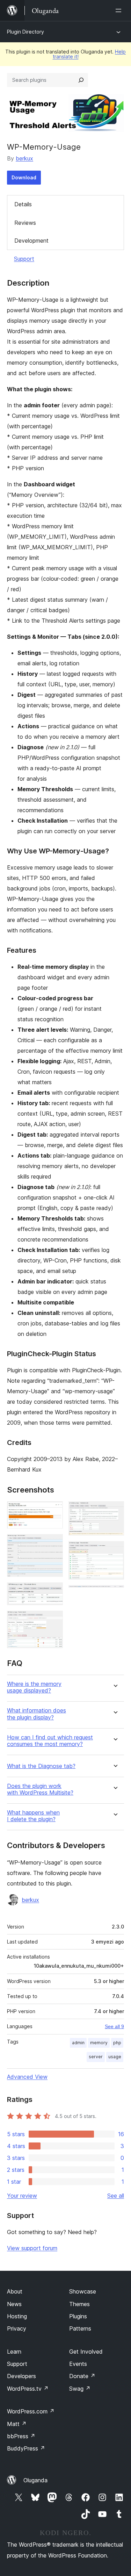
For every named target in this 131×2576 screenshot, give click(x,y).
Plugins (78, 2316)
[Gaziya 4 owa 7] (53, 1620)
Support (24, 259)
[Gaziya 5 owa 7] (115, 1511)
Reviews (25, 223)
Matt (17, 2424)
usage (115, 2057)
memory (99, 2043)
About (15, 2291)
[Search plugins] (81, 80)
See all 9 (114, 2026)
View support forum (32, 2248)
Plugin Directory (26, 32)
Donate (82, 2376)
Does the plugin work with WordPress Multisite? (40, 1789)
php (117, 2043)
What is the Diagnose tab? (41, 1766)
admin (78, 2043)
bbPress (21, 2436)
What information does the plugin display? (37, 1714)
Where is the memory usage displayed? (34, 1687)
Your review (22, 2196)
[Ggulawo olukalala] (120, 10)
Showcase (83, 2291)
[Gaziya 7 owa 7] (115, 1595)
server (96, 2057)
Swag (80, 2389)
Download (24, 177)
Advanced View (27, 2077)
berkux (24, 158)
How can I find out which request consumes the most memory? (50, 1741)
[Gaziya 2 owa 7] (53, 1544)
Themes (79, 2304)
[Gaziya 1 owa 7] (53, 1511)
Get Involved (86, 2352)
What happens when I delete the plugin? (33, 1816)
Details (23, 204)
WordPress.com (31, 2411)
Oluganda (35, 2480)
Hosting (17, 2316)
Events (78, 2364)
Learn (14, 2352)
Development (31, 241)
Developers (21, 2376)
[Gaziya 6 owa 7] (115, 1551)
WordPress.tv (28, 2389)
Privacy (17, 2328)
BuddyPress (26, 2448)
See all (116, 2196)
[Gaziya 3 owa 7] (53, 1592)
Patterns (80, 2328)
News (14, 2304)
